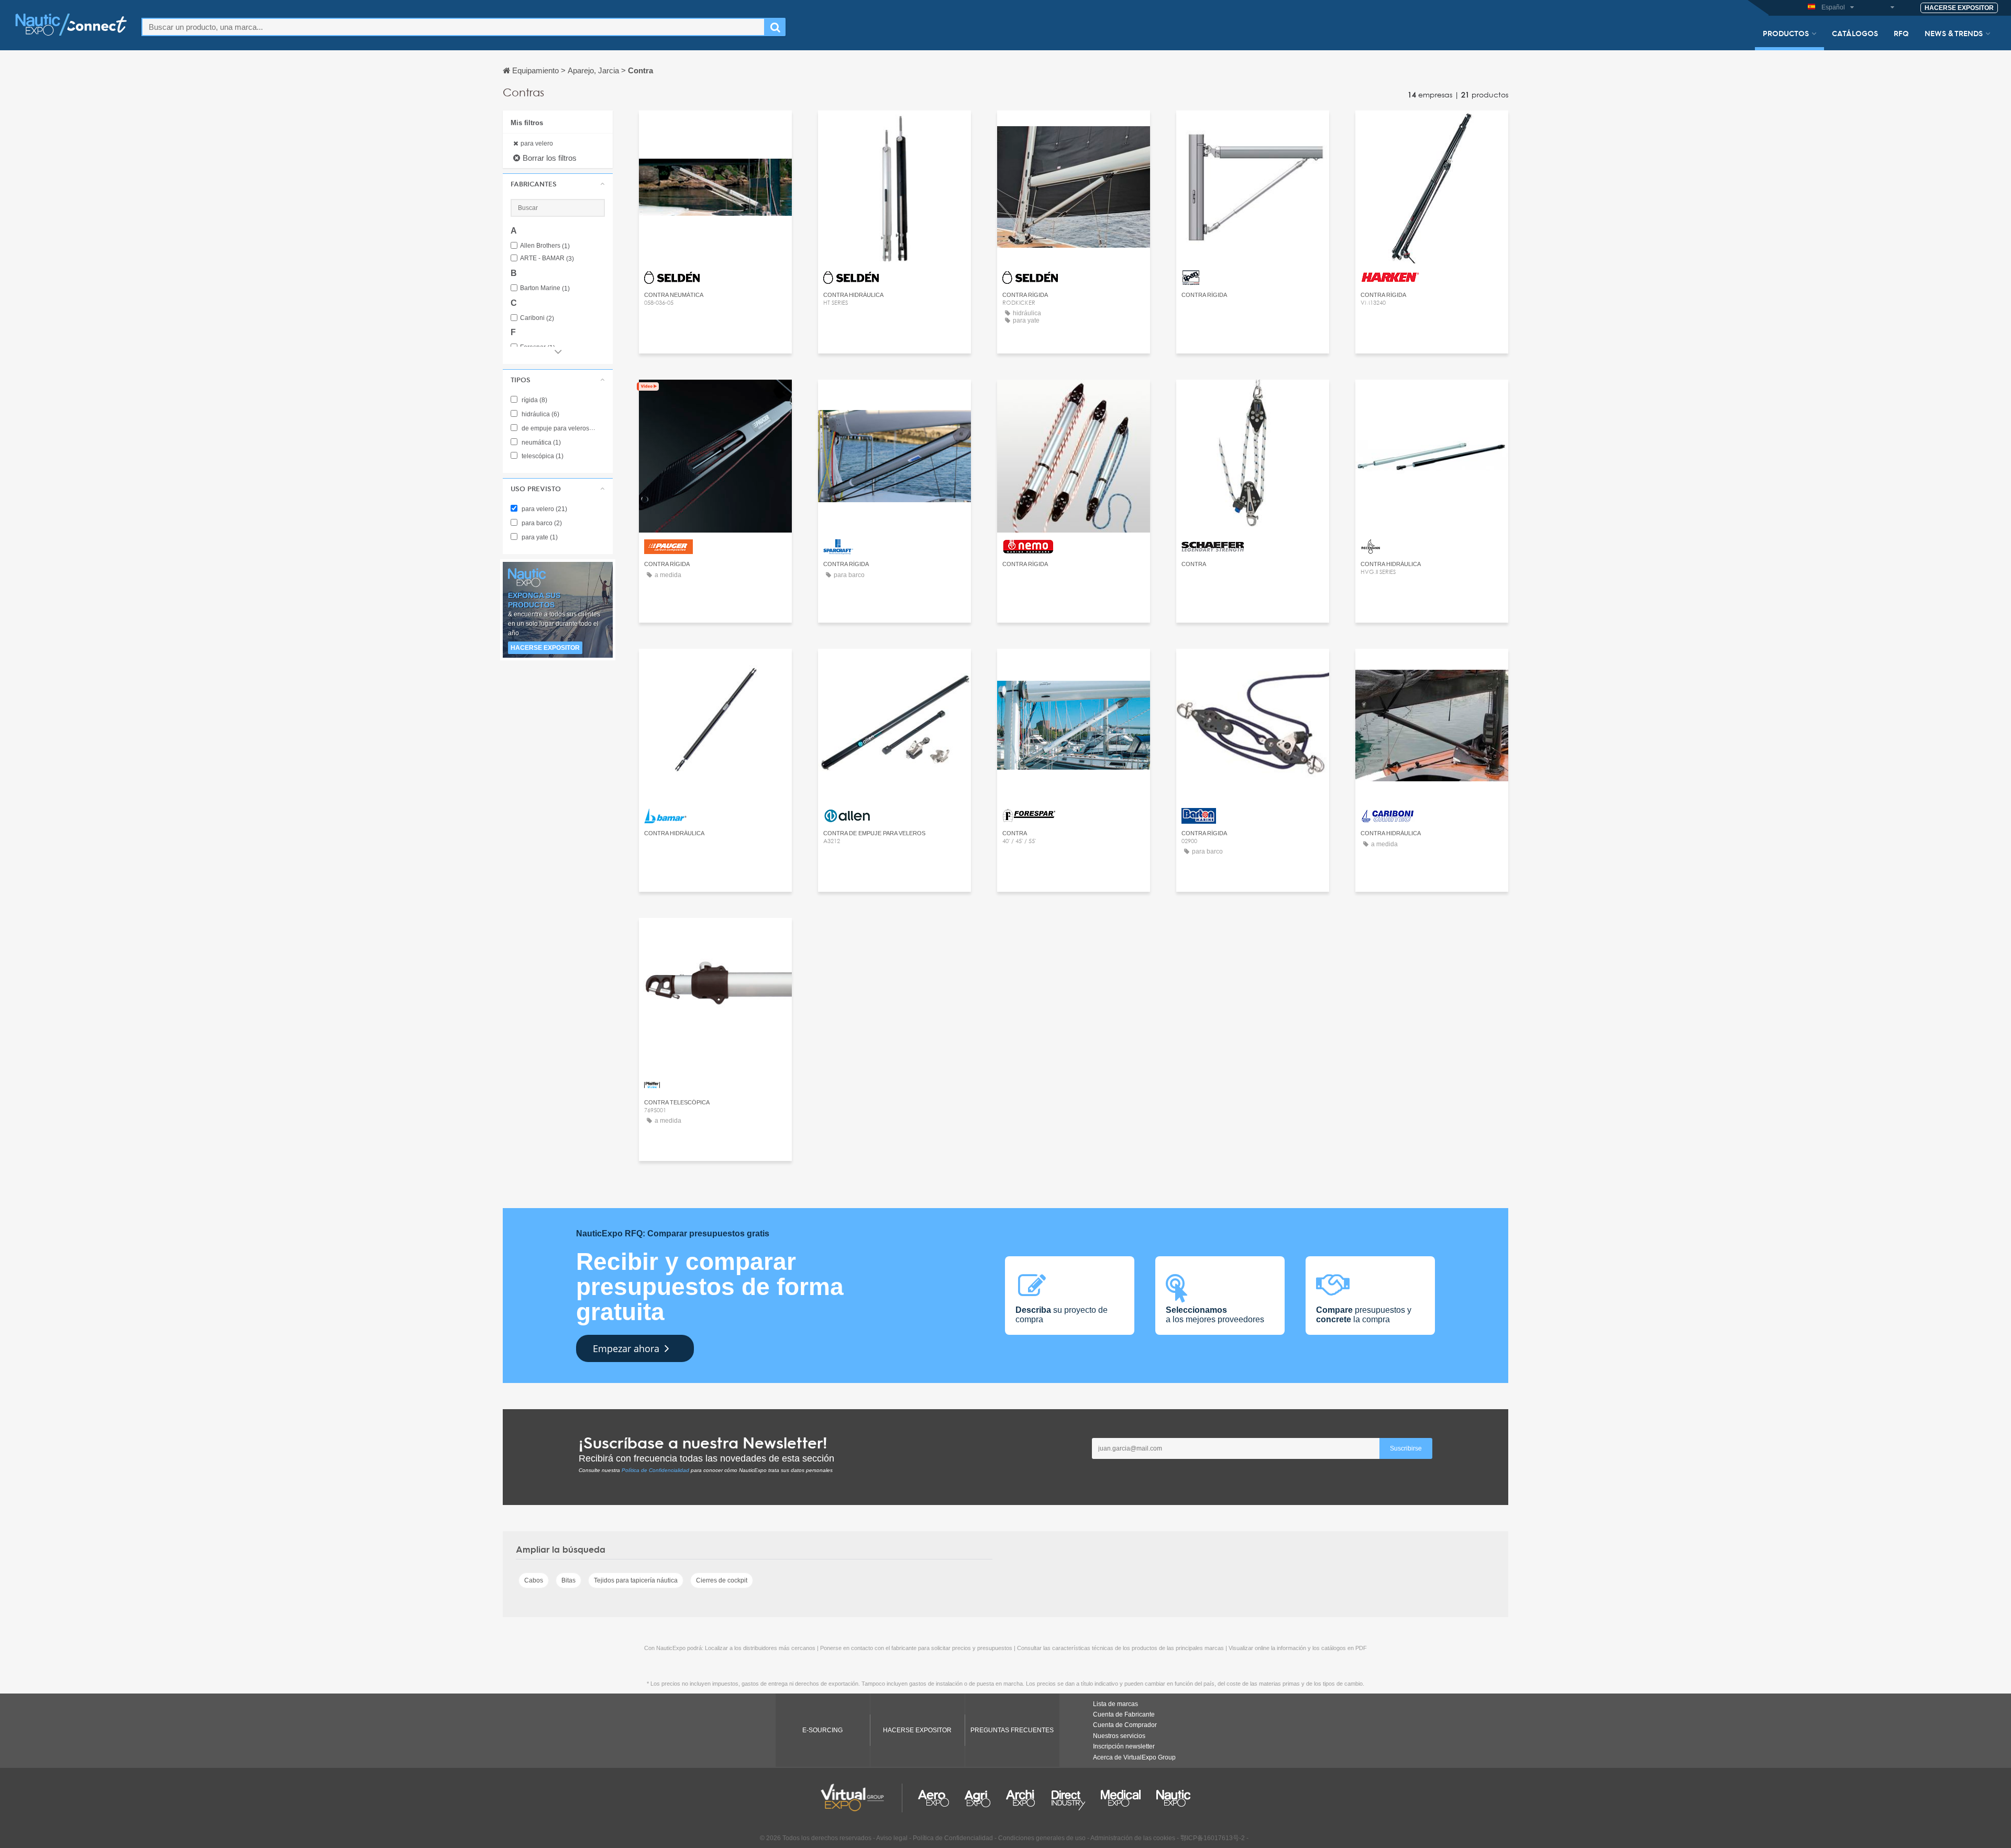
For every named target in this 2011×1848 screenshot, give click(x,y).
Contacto (1432, 128)
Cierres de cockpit (722, 1580)
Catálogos (1855, 33)
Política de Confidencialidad (655, 1470)
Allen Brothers (545, 246)
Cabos (534, 1580)
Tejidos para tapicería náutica (636, 1580)
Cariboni (537, 318)
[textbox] (453, 27)
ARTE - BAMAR (547, 258)
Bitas (568, 1580)
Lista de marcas (1115, 1704)
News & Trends (1954, 33)
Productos (1786, 33)
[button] (558, 184)
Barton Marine (545, 288)
